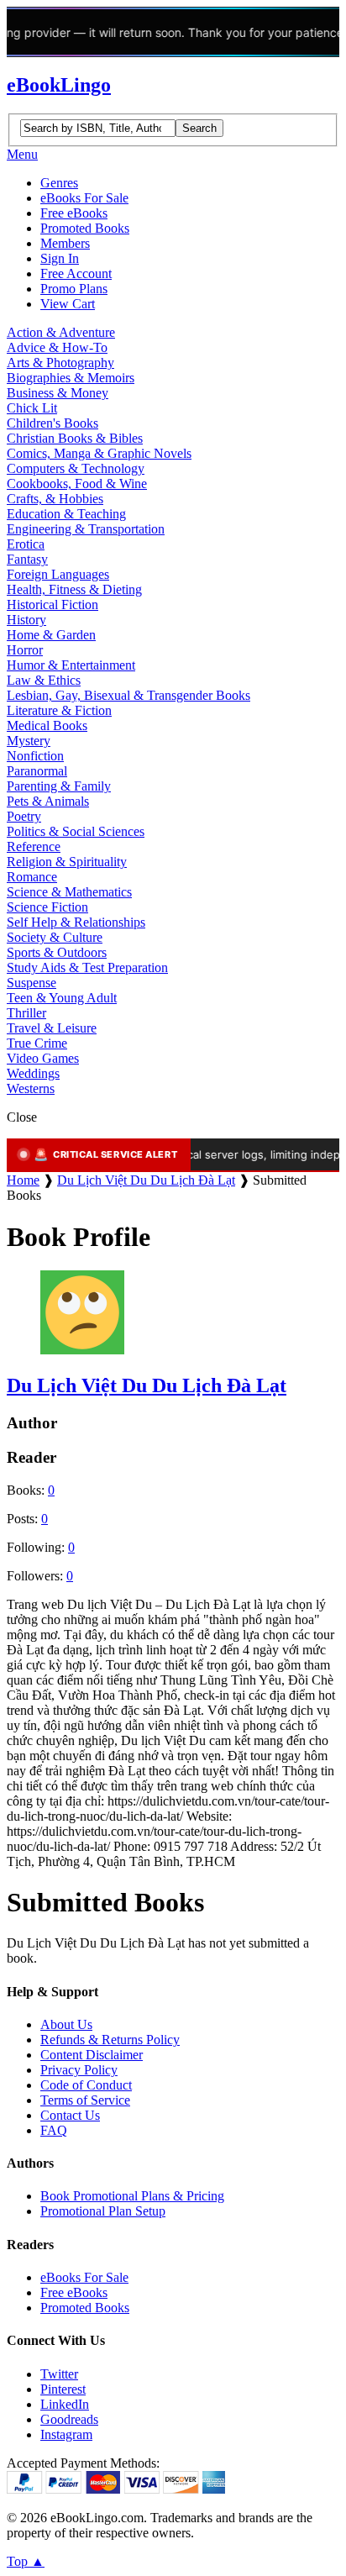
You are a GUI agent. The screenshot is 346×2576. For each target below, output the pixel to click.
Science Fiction (47, 907)
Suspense (31, 983)
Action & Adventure (61, 332)
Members (65, 243)
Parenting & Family (59, 786)
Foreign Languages (58, 574)
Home (23, 1180)
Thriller (26, 1013)
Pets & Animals (48, 801)
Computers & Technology (76, 468)
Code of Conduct (86, 2085)
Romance (32, 877)
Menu (22, 154)
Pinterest (63, 2389)
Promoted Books (85, 228)
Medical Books (47, 725)
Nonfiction (35, 756)
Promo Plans (74, 289)
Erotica (26, 544)
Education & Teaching (66, 514)
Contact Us (70, 2115)
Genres (59, 183)
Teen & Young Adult (62, 998)
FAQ (54, 2130)
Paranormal (37, 771)
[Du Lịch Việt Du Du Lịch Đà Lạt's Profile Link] (82, 1350)
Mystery (29, 741)
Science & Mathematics (69, 892)
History (26, 620)
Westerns (31, 1088)
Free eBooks (74, 213)
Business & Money (58, 393)
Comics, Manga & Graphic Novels (99, 453)
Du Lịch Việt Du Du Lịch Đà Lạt (146, 1180)
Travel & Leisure (52, 1028)
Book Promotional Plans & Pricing (132, 2196)
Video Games (43, 1058)
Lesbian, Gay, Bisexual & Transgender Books (128, 695)
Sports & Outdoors (57, 952)
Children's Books (52, 423)
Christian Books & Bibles (75, 438)
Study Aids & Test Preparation (87, 967)
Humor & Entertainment (71, 665)
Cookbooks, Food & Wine (77, 484)
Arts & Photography (60, 363)
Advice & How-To (57, 347)
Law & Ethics (44, 680)
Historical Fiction (52, 605)
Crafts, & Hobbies (55, 499)
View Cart (68, 304)
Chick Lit (32, 408)
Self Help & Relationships (76, 922)
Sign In (60, 258)
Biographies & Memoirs (71, 378)
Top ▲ (26, 2561)
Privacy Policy (79, 2070)
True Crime (37, 1043)
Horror (25, 650)
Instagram (66, 2434)
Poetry (24, 816)
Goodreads (69, 2419)
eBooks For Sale (84, 198)
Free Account (76, 273)
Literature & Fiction (59, 710)
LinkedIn (65, 2404)
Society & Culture (55, 937)
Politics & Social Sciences (76, 831)
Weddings (33, 1073)
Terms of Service (85, 2100)
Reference (34, 846)
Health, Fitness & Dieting (74, 589)
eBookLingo (59, 85)
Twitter (59, 2374)
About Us (66, 2024)
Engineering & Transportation (86, 529)
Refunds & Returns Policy (110, 2040)
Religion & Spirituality (67, 862)
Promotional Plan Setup (103, 2211)
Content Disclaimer (92, 2055)
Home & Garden (51, 635)
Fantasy (27, 559)
